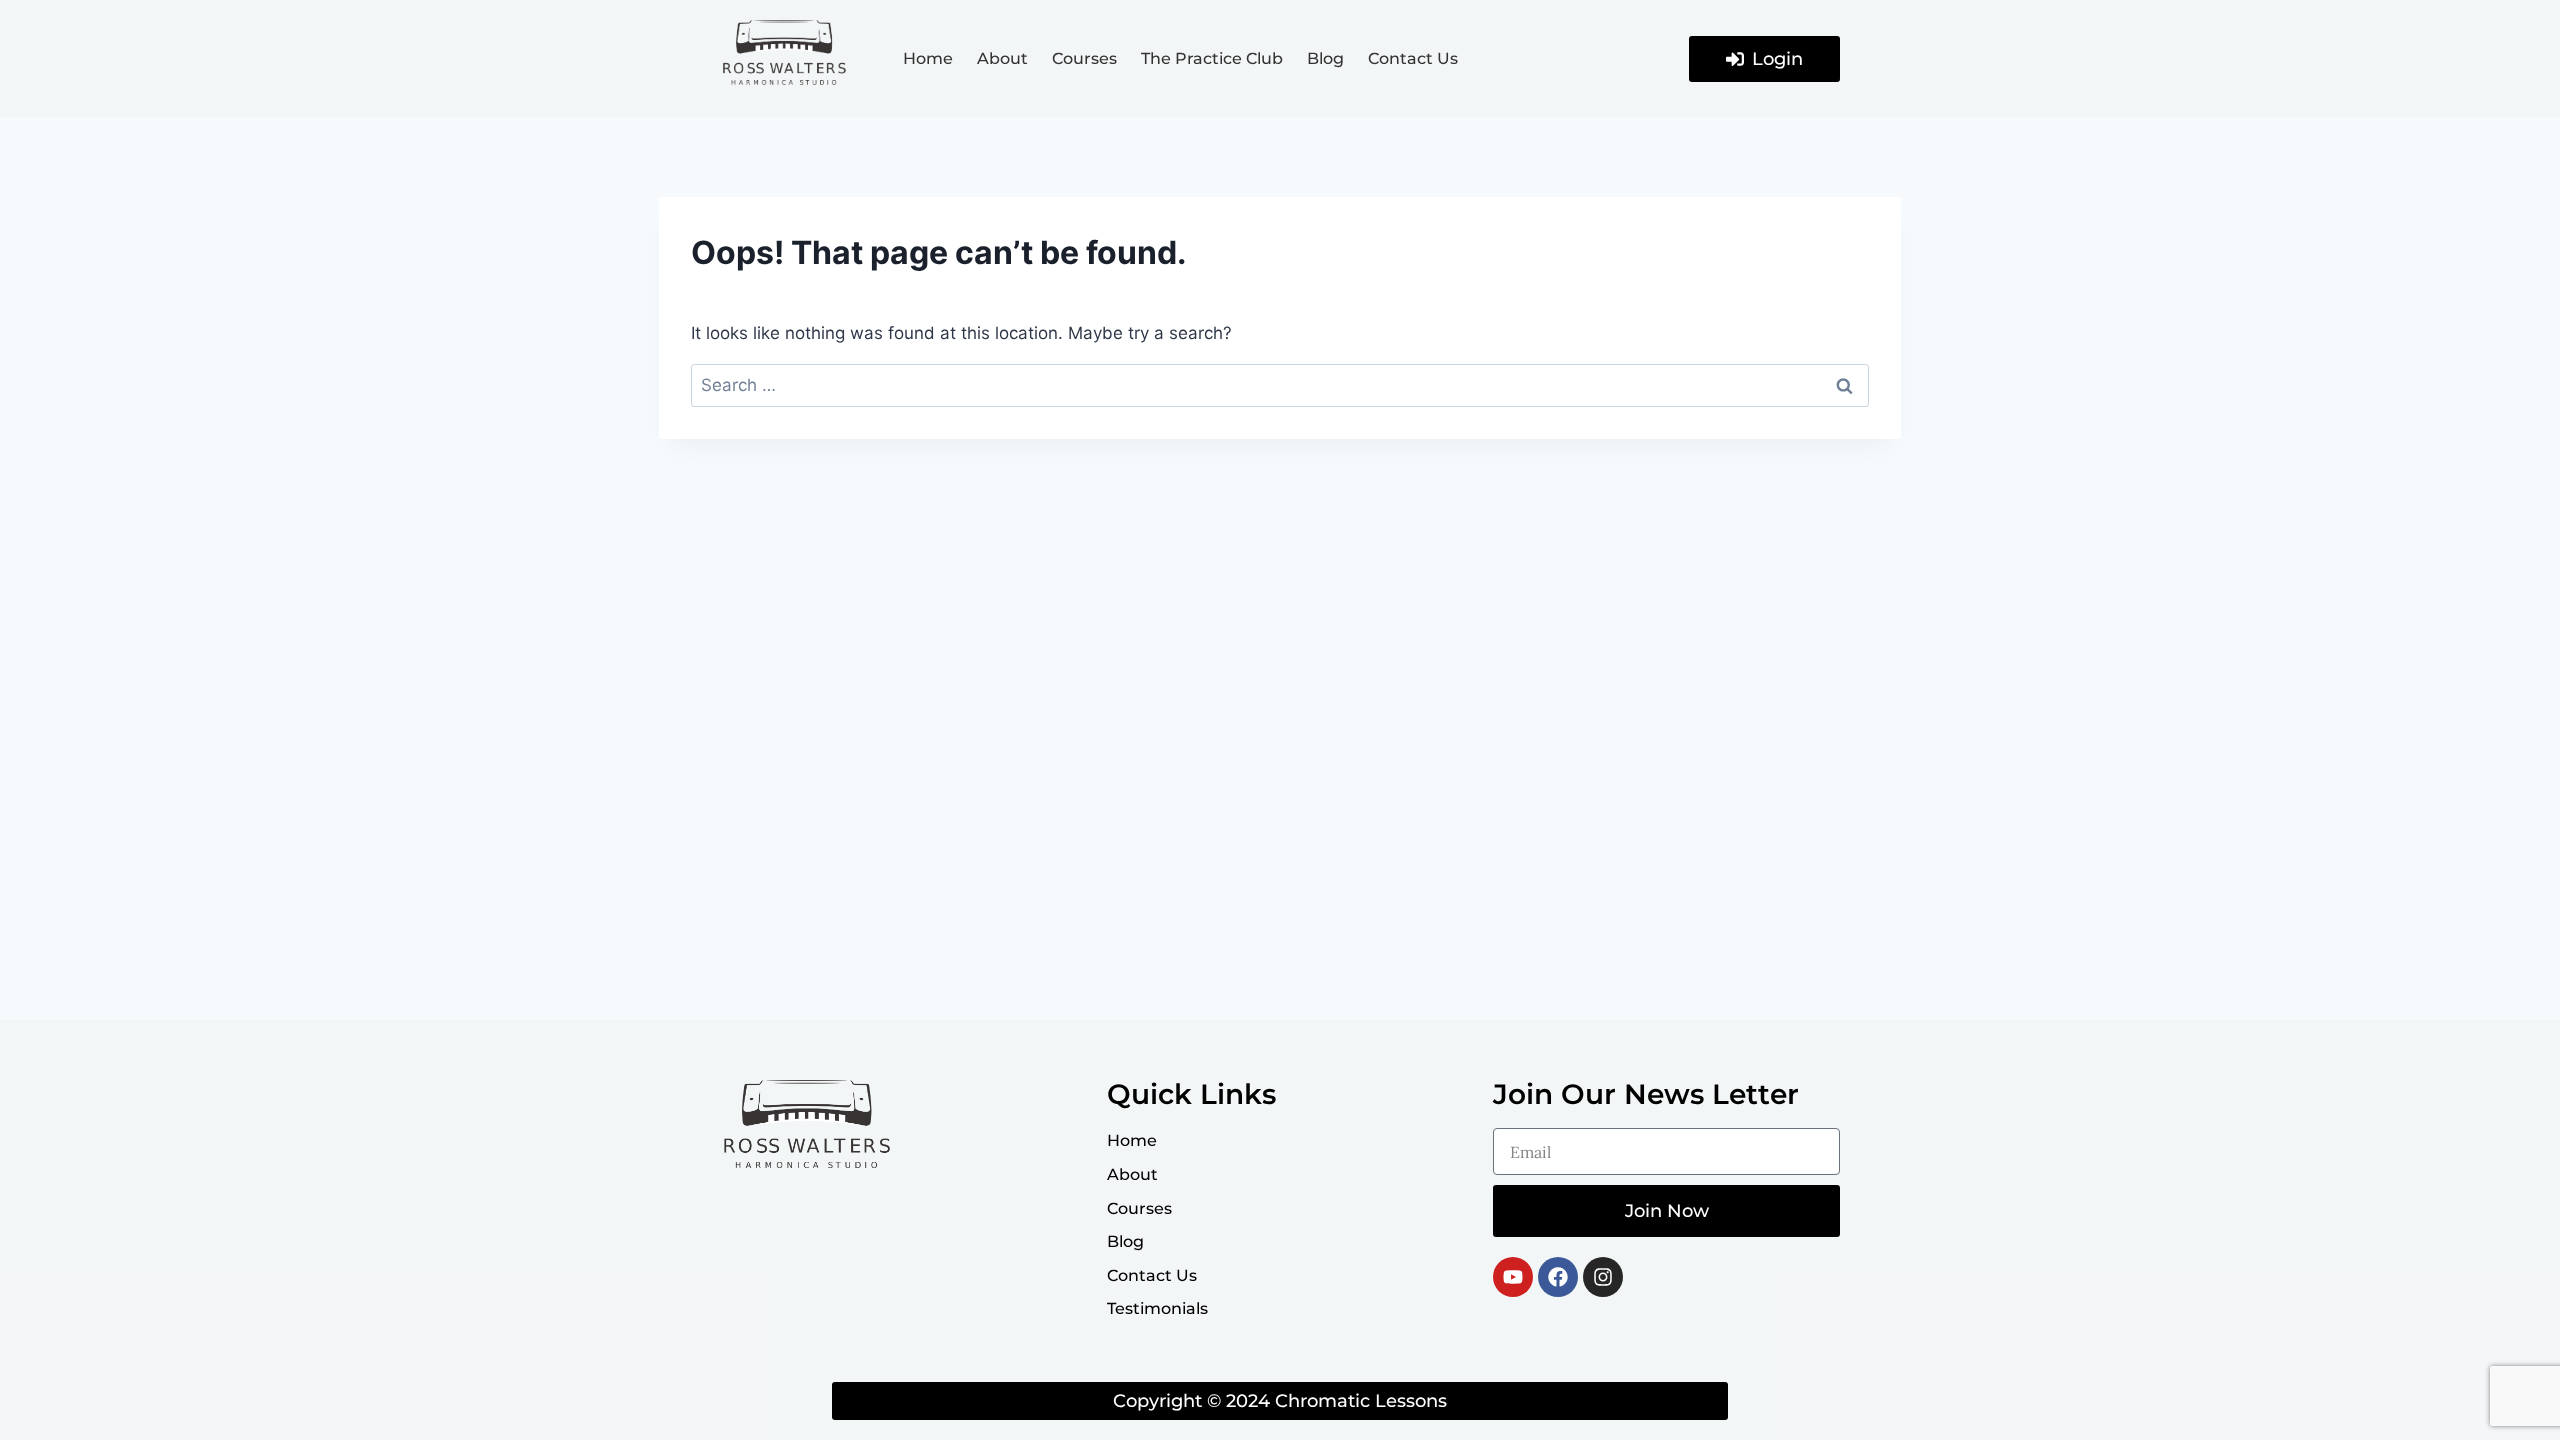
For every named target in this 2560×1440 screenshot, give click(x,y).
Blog (1325, 58)
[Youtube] (1513, 1277)
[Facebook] (1558, 1277)
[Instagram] (1603, 1277)
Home (928, 58)
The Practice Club (1212, 58)
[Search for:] (1280, 385)
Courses (1084, 58)
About (1002, 58)
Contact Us (1413, 58)
